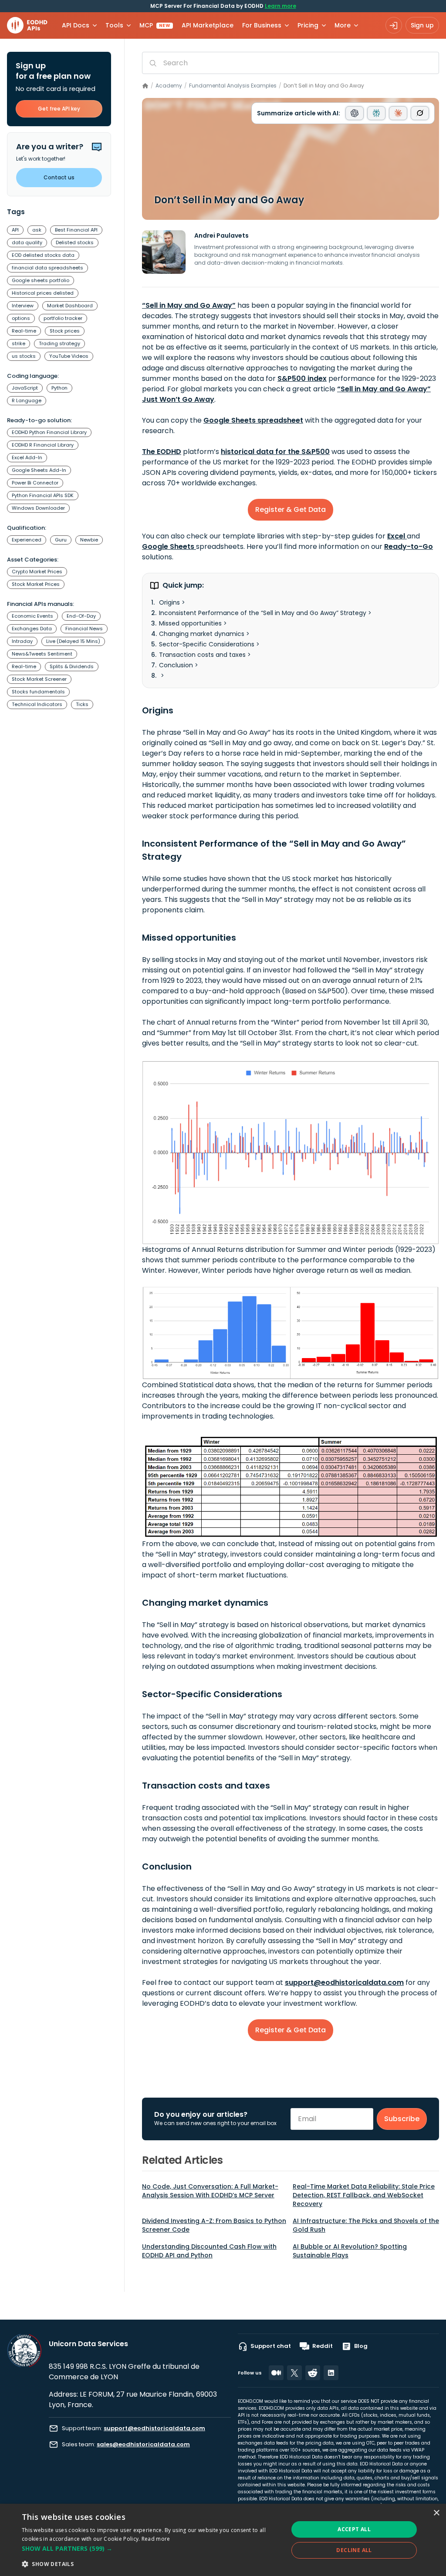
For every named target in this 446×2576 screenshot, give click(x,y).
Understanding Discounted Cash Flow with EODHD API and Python (209, 2251)
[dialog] (223, 2540)
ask (37, 230)
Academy (169, 86)
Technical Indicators (37, 704)
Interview (23, 306)
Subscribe (402, 2119)
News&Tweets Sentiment (42, 654)
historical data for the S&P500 (275, 452)
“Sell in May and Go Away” (189, 305)
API (15, 230)
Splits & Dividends (72, 666)
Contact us (59, 177)
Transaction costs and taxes (202, 655)
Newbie (89, 540)
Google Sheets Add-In (39, 470)
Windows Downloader (38, 508)
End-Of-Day (81, 616)
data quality (27, 242)
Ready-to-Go (409, 546)
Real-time (24, 331)
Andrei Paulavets (221, 235)
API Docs (76, 25)
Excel (397, 536)
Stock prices (65, 331)
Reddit (323, 2346)
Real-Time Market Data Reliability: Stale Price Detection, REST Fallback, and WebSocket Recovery (364, 2195)
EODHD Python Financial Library (49, 432)
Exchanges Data (32, 629)
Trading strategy (59, 343)
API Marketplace (208, 25)
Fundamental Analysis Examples (233, 86)
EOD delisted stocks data (43, 255)
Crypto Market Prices (37, 572)
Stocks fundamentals (38, 692)
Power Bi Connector (35, 483)
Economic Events (32, 616)
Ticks (82, 704)
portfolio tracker (63, 318)
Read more (156, 2539)
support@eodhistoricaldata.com (344, 1982)
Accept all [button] (354, 2529)
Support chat (271, 2346)
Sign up (422, 25)
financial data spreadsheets (47, 268)
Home (145, 86)
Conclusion (176, 665)
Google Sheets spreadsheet (253, 420)
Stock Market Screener (39, 679)
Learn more (280, 6)
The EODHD (162, 452)
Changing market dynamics (202, 634)
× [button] (436, 2513)
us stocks (24, 356)
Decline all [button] (354, 2550)
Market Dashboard (70, 306)
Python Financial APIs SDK (43, 495)
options (21, 318)
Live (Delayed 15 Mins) (73, 641)
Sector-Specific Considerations (207, 644)
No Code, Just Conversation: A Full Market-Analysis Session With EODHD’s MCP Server (210, 2191)
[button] (151, 2549)
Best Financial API (76, 230)
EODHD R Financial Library (43, 445)
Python (59, 388)
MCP (155, 25)
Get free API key (59, 109)
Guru (61, 540)
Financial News (84, 629)
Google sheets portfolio (41, 280)
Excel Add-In (27, 457)
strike (19, 343)
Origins (169, 602)
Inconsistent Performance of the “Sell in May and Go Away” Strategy (263, 613)
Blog (361, 2346)
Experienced (27, 540)
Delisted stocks (75, 242)
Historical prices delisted (43, 293)
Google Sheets (169, 546)
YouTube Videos (69, 356)
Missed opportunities (190, 623)
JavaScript (25, 388)
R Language (27, 400)
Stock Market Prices (36, 584)
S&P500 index (302, 378)
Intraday (22, 641)
